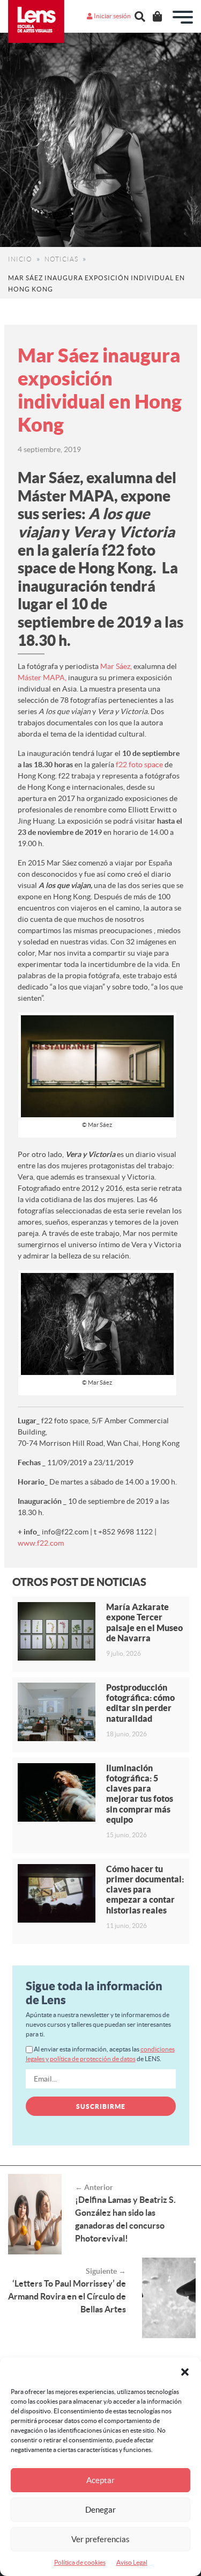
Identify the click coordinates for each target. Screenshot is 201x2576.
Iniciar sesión (112, 16)
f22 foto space (139, 765)
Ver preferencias (100, 2539)
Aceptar (100, 2480)
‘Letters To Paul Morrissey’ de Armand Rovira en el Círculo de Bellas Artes (67, 2296)
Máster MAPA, (42, 678)
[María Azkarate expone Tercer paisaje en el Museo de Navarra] (57, 1631)
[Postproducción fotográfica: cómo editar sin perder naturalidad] (57, 1712)
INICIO (20, 259)
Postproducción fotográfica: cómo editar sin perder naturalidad (140, 1703)
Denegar (100, 2510)
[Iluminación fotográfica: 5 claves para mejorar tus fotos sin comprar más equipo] (57, 1792)
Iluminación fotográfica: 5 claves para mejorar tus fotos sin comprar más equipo (140, 1794)
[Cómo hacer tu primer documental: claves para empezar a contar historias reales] (57, 1893)
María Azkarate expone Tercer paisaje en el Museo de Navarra (144, 1622)
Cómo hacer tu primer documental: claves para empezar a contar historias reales (145, 1890)
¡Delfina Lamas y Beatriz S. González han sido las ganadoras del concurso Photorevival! (125, 2219)
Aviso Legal (132, 2562)
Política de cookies (80, 2562)
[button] (185, 2371)
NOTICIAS (61, 259)
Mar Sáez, (116, 666)
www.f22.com (41, 1543)
